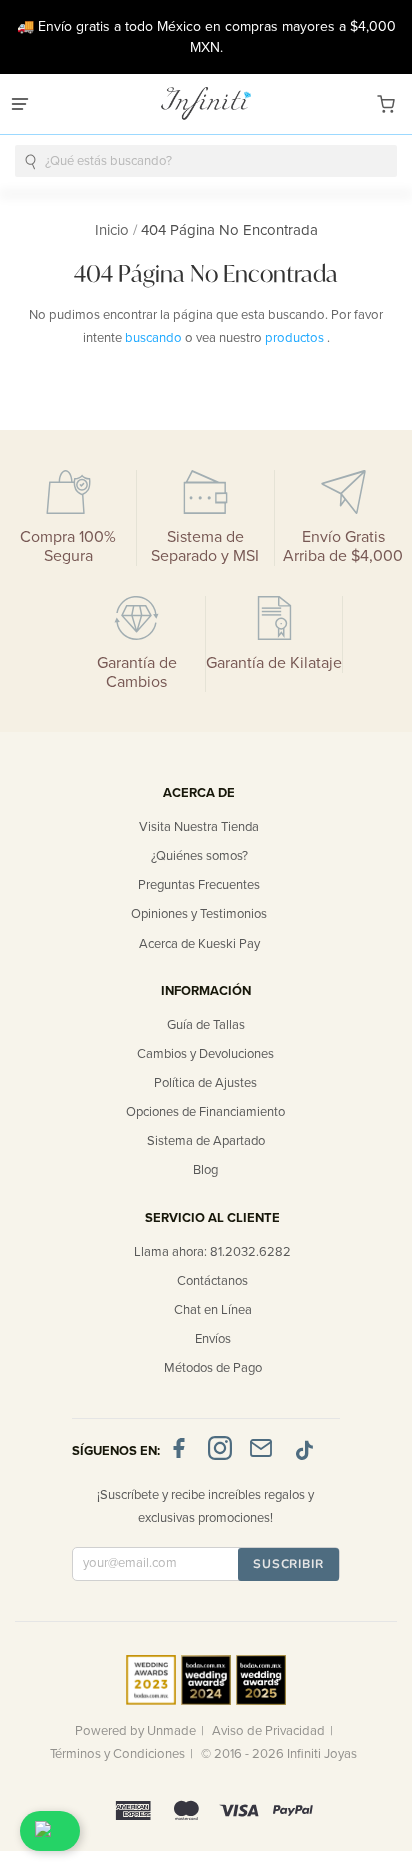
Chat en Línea (213, 1310)
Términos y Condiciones (117, 1754)
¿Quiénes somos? (199, 856)
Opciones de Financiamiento (205, 1112)
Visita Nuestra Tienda (199, 827)
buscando (155, 338)
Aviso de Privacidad (268, 1731)
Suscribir (288, 1564)
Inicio (114, 230)
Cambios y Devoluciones (205, 1054)
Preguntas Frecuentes (199, 885)
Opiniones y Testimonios (199, 914)
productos (296, 338)
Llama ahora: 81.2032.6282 (212, 1252)
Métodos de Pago (213, 1368)
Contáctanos (212, 1281)
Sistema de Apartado (206, 1141)
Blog (205, 1170)
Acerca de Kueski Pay (199, 944)
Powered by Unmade (135, 1731)
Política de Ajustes (205, 1083)
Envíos (213, 1339)
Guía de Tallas (206, 1025)
